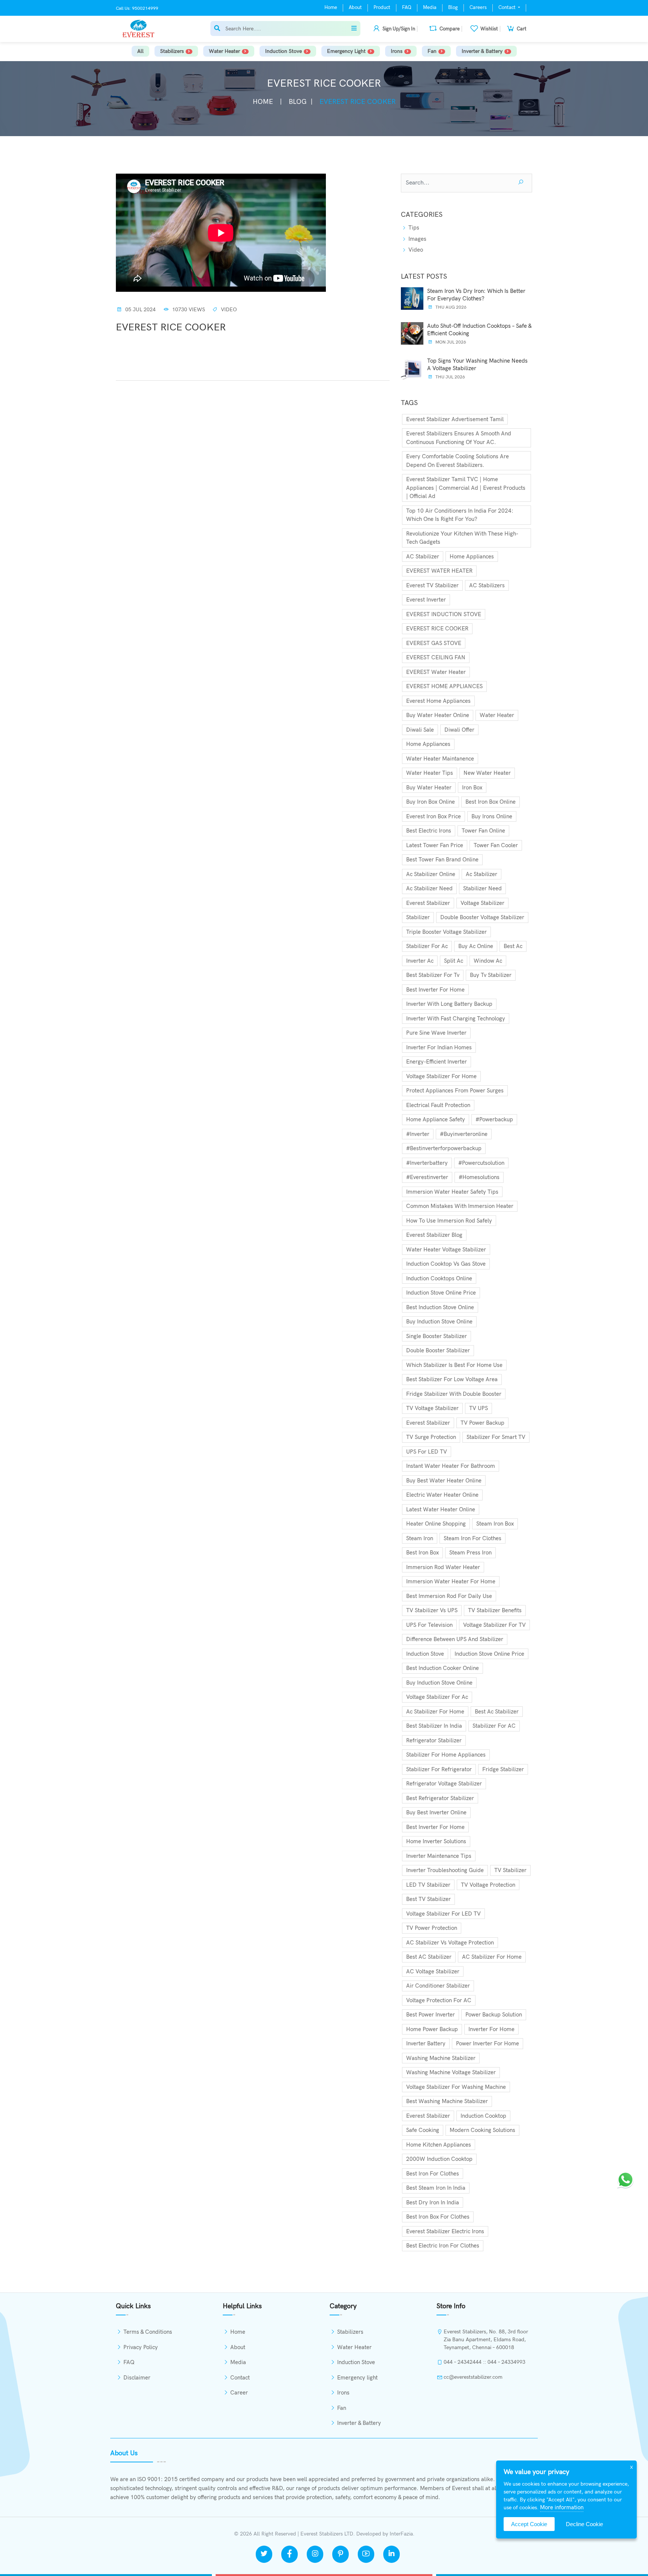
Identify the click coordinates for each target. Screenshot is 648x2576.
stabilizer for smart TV (496, 1437)
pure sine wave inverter (436, 1033)
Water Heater (224, 51)
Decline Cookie (584, 2524)
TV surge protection (431, 1437)
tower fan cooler (496, 845)
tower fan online (483, 831)
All (140, 51)
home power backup (432, 2029)
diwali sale (420, 730)
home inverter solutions (436, 1841)
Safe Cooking (423, 2130)
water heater (497, 715)
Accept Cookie (529, 2524)
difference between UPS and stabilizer (455, 1639)
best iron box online (490, 802)
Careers (478, 8)
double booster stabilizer (438, 1350)
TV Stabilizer (510, 1870)
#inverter (418, 1134)
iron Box (472, 788)
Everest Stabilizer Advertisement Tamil (455, 419)
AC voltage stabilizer (433, 1971)
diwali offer (459, 730)
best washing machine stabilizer (447, 2101)
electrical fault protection (438, 1105)
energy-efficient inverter (436, 1062)
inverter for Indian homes (439, 1047)
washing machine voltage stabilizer (451, 2072)
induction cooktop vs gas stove (446, 1264)
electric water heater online (442, 1495)
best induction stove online (440, 1307)
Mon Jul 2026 (450, 342)
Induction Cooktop (483, 2116)
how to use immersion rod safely (449, 1221)
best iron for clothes (433, 2174)
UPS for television (429, 1625)
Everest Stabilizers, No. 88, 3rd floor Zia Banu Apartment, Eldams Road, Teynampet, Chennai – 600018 (486, 2340)
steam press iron (470, 1553)
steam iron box (495, 1524)
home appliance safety (436, 1119)
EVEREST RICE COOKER (437, 629)
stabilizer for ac (427, 946)
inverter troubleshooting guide (445, 1870)
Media (430, 8)
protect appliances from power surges (455, 1091)
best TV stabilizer (428, 1899)
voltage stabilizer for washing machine (456, 2087)
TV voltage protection (488, 1885)
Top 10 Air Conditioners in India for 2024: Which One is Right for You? (460, 515)
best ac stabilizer (497, 1712)
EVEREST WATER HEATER (439, 571)
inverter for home (491, 2029)
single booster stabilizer (436, 1336)
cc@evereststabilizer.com (473, 2377)
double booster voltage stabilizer (482, 917)
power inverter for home (487, 2043)
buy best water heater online (444, 1481)
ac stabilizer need (429, 888)
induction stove (425, 1654)
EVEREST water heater (436, 672)
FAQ (407, 8)
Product (382, 8)
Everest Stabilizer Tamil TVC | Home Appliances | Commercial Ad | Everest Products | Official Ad (466, 488)
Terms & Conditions (148, 2332)
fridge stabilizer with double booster (454, 1394)
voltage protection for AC (439, 2000)
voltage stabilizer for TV (494, 1625)
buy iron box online (430, 802)
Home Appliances (472, 557)
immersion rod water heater (443, 1567)
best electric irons (429, 831)
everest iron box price (433, 816)
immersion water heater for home (451, 1581)
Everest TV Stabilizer (432, 585)
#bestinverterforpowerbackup (444, 1148)
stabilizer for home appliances (446, 1755)
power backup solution (494, 2015)
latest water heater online (441, 1509)
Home (331, 8)
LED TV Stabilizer (428, 1885)
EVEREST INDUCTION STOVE (444, 614)
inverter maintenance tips (439, 1856)
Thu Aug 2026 (450, 307)
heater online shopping (436, 1524)
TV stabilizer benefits (495, 1610)
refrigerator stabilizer (434, 1740)
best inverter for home (435, 990)
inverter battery (426, 2043)
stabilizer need (482, 888)
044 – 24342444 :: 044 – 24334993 (484, 2362)
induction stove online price (441, 1293)
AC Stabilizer (423, 557)
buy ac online (476, 946)
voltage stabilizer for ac (437, 1697)
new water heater (487, 773)
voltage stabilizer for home (441, 1076)
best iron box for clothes (438, 2217)
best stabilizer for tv (433, 975)
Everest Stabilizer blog (434, 1235)
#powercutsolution (481, 1163)
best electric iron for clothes (443, 2246)
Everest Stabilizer (428, 1423)
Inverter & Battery (482, 51)
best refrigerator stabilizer (440, 1798)
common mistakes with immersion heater (460, 1206)
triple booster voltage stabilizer (446, 932)
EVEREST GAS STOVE (434, 643)
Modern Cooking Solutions (482, 2130)
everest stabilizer (428, 903)
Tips (413, 228)
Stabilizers (172, 51)
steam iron (420, 1538)
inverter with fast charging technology (456, 1019)
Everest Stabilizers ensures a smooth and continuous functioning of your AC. (459, 438)
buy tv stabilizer (491, 975)
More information (562, 2507)
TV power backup (482, 1423)
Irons (397, 51)
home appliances (428, 744)
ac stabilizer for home (435, 1712)
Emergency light (346, 51)
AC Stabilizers (487, 585)
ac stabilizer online (431, 874)
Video (229, 310)
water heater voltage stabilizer (446, 1250)
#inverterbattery (427, 1163)
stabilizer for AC (494, 1726)
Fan (432, 51)
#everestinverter (427, 1177)
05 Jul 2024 (140, 310)
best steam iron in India (436, 2188)
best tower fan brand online (442, 860)
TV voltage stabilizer (432, 1408)
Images (417, 239)
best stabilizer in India (434, 1726)
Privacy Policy (141, 2347)
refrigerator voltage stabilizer (444, 1784)
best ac (513, 946)
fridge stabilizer (503, 1769)
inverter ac (420, 961)
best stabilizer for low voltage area (452, 1379)
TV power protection (432, 1928)
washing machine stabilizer (441, 2058)
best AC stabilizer (429, 1957)
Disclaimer (137, 2378)
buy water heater (429, 788)
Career (239, 2393)
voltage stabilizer (482, 903)
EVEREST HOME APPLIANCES (444, 686)
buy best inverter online (436, 1812)
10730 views (188, 310)
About (355, 8)
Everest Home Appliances (438, 701)
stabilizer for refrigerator (439, 1769)
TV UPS (478, 1408)
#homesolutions (479, 1177)
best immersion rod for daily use (449, 1596)
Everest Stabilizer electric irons (445, 2231)
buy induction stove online (439, 1322)
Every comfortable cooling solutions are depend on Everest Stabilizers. (457, 461)
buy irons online (492, 816)
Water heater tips (430, 773)
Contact (508, 8)
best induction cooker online (442, 1668)
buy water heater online (438, 715)
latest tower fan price (435, 845)
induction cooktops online (439, 1278)
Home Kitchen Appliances (439, 2145)
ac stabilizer (481, 874)
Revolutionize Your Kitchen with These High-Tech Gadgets (462, 538)
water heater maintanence (440, 759)
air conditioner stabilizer (438, 1986)
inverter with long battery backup (449, 1004)
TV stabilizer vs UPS (432, 1610)
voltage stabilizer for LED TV (443, 1914)
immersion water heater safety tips (452, 1192)
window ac (488, 961)
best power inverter (430, 2015)
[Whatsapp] (625, 2179)
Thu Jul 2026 (450, 377)
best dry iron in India (433, 2202)
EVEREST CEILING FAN (436, 657)
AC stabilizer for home (492, 1957)
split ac (454, 961)
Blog (453, 8)
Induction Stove (283, 51)
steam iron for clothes (472, 1538)
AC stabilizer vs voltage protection (450, 1943)
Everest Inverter (426, 600)
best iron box (422, 1553)
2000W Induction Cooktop (439, 2159)
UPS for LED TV (427, 1452)
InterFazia (401, 2534)
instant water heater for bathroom (451, 1466)
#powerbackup (494, 1119)
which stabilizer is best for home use (454, 1365)
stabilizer (418, 917)
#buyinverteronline (464, 1134)
